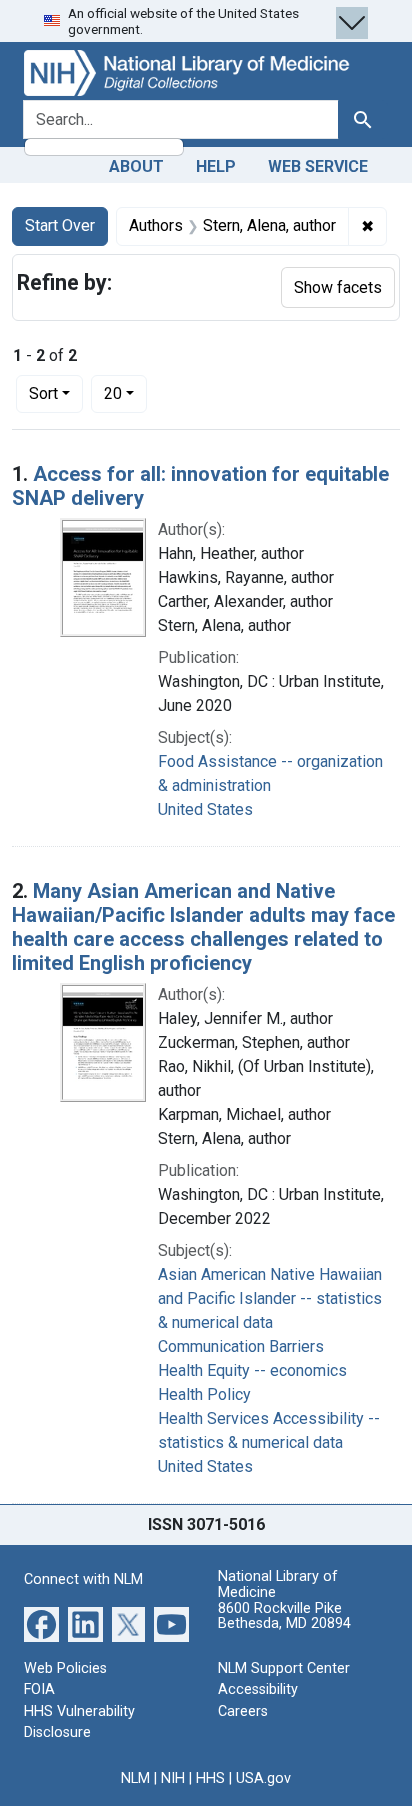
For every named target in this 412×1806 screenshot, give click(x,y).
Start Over (60, 225)
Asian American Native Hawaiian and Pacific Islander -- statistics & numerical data (270, 1298)
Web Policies (65, 1668)
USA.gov (263, 1778)
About (136, 166)
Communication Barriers (241, 1346)
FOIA (39, 1689)
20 (125, 393)
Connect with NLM (83, 1579)
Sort (43, 393)
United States (205, 809)
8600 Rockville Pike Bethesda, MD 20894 (284, 1616)
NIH (173, 1778)
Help (216, 166)
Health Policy (204, 1394)
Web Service (318, 166)
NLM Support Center (284, 1668)
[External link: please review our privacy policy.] (41, 1622)
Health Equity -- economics (252, 1370)
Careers (243, 1711)
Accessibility (258, 1689)
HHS (210, 1778)
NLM (135, 1778)
